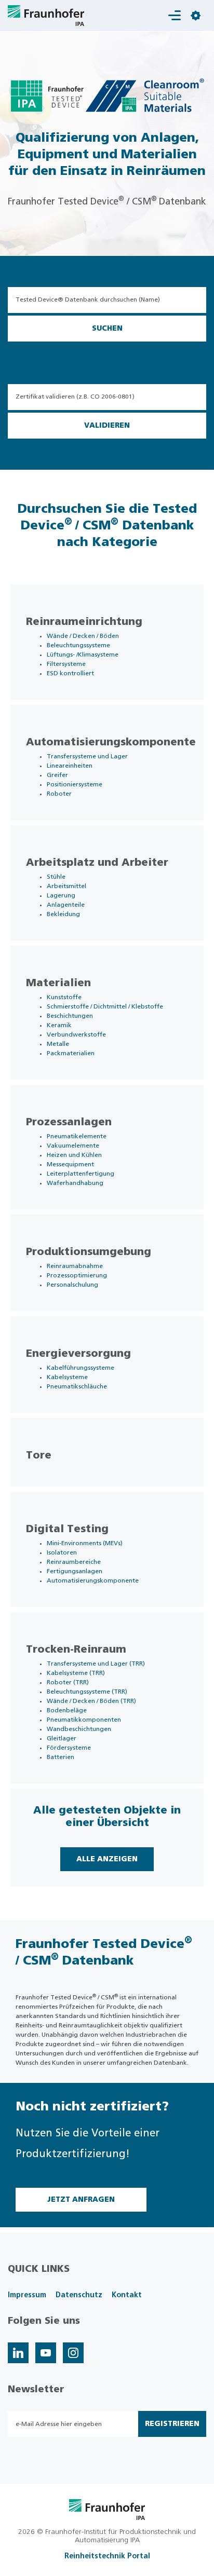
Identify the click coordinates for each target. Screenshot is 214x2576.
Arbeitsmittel (66, 886)
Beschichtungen (70, 1016)
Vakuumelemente (73, 1146)
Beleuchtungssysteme (78, 645)
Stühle (56, 877)
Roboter (59, 794)
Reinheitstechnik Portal (107, 2556)
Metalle (58, 1044)
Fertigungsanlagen (75, 1571)
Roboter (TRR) (68, 1682)
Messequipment (70, 1164)
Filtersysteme (66, 664)
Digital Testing (67, 1529)
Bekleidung (63, 914)
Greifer (57, 775)
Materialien (58, 983)
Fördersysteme (69, 1748)
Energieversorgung (78, 1354)
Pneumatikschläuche (77, 1386)
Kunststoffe (64, 997)
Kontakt (127, 2295)
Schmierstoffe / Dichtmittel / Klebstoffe (105, 1006)
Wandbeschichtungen (79, 1729)
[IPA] (107, 2509)
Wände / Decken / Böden (83, 636)
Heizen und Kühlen (74, 1155)
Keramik (59, 1025)
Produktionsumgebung (89, 1252)
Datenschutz (79, 2295)
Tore (39, 1455)
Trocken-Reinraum (76, 1650)
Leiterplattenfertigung (81, 1174)
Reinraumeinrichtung (84, 622)
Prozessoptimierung (77, 1275)
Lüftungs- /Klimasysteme (83, 655)
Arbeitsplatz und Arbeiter (97, 863)
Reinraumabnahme (75, 1266)
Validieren (107, 426)
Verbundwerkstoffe (76, 1034)
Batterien (61, 1757)
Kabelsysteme (67, 1377)
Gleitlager (62, 1738)
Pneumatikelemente (77, 1136)
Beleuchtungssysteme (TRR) (87, 1692)
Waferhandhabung (75, 1183)
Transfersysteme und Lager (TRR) (96, 1664)
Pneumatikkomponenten (84, 1720)
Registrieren (172, 2424)
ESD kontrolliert (70, 673)
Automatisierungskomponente (111, 742)
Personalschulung (72, 1285)
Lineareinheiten (70, 766)
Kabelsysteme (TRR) (76, 1673)
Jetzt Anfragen (81, 2200)
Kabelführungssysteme (81, 1368)
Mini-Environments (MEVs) (85, 1543)
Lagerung (61, 895)
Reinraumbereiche (74, 1562)
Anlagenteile (66, 905)
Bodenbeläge (67, 1710)
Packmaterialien (71, 1053)
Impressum (27, 2295)
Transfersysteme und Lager (87, 756)
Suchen (107, 329)
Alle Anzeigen (107, 1859)
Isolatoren (62, 1552)
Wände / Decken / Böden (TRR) (91, 1701)
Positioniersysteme (75, 784)
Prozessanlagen (69, 1122)
